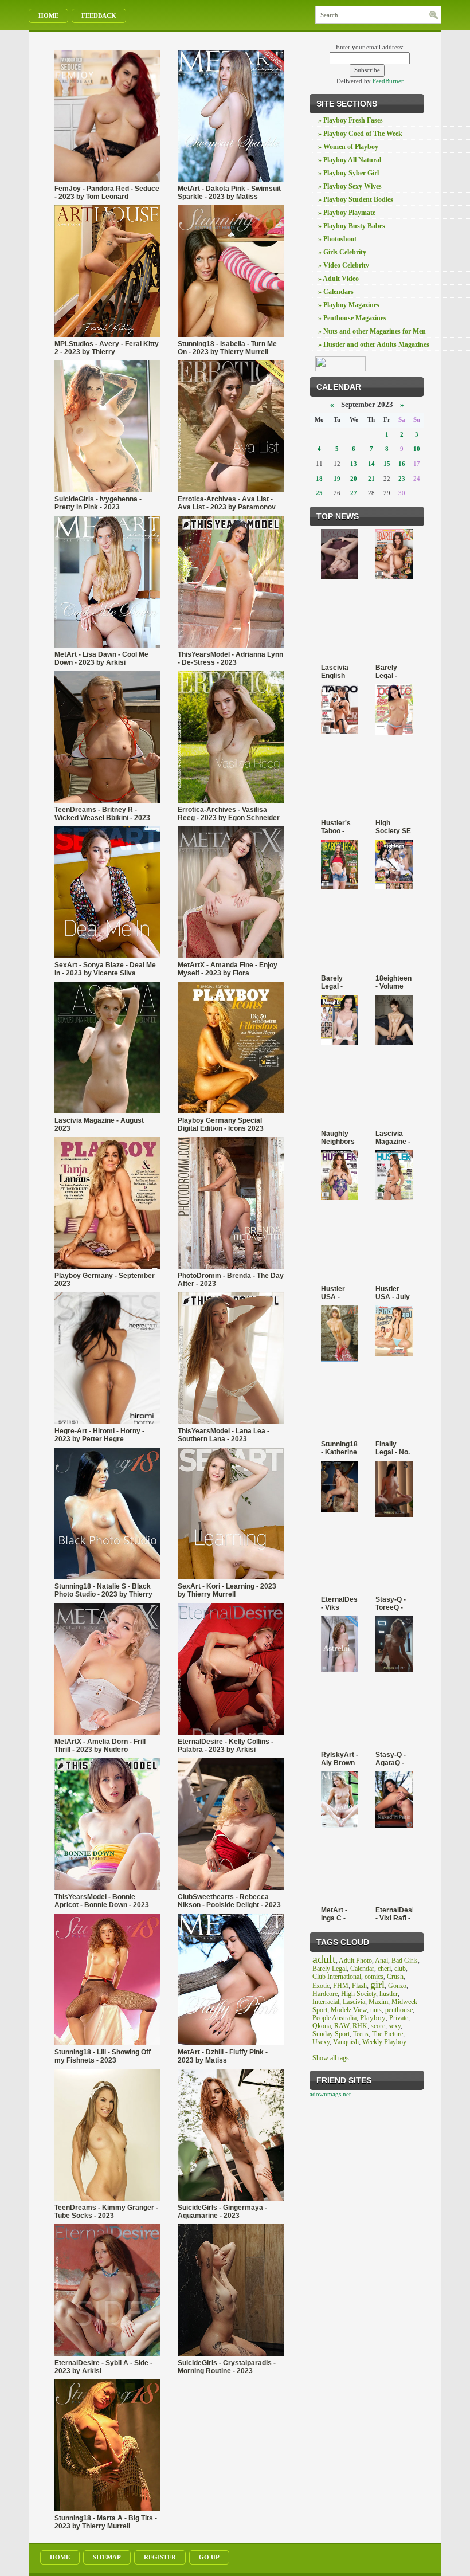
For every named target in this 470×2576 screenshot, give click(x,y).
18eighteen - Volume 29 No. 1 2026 (393, 982)
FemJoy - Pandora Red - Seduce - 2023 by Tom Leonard (107, 193)
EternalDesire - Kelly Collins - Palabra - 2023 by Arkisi (226, 1746)
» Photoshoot (337, 239)
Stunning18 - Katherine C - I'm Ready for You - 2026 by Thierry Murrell (339, 1448)
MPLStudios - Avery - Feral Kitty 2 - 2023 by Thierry (107, 348)
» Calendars (336, 292)
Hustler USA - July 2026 (393, 1293)
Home (48, 15)
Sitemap (107, 2557)
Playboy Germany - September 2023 (105, 1280)
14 (371, 464)
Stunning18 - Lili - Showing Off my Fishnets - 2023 (103, 2056)
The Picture (387, 2034)
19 (337, 479)
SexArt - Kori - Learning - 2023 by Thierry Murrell (227, 1590)
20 (354, 479)
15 (387, 464)
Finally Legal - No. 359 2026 (393, 1448)
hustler (389, 1994)
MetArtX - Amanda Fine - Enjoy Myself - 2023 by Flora (228, 969)
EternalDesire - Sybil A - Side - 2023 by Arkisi (103, 2367)
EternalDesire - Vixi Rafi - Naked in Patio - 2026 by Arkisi (394, 1914)
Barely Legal (330, 1969)
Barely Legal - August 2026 (387, 672)
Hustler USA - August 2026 (333, 1293)
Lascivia (354, 2002)
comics (374, 1977)
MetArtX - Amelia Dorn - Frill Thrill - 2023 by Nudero (100, 1746)
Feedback (99, 15)
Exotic (321, 1986)
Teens (361, 2034)
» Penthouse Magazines (352, 318)
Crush (395, 1977)
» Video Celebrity (344, 265)
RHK (360, 2026)
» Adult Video (338, 279)
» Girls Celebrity (342, 252)
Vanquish (346, 2042)
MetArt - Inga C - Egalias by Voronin (338, 1914)
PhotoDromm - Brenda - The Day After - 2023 (231, 1280)
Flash (359, 1986)
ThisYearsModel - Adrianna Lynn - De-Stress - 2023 (230, 658)
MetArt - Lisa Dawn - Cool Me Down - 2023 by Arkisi (101, 658)
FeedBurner (388, 81)
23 (402, 479)
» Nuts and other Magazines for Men (372, 331)
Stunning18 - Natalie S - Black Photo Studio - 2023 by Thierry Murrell (103, 1590)
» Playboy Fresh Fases (350, 120)
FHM (341, 1986)
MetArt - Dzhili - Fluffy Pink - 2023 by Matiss (223, 2056)
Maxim (378, 2002)
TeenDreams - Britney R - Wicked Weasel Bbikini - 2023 (102, 814)
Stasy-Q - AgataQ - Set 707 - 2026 (391, 1759)
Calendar (362, 1969)
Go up (209, 2557)
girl (377, 1985)
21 (371, 479)
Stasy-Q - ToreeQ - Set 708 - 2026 (391, 1603)
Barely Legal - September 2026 (339, 982)
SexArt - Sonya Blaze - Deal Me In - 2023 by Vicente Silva (105, 969)
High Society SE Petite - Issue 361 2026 (393, 827)
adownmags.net (330, 2094)
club (400, 1969)
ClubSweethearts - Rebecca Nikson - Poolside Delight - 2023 (229, 1901)
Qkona (322, 2026)
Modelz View (349, 2010)
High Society (359, 1994)
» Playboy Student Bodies (356, 199)
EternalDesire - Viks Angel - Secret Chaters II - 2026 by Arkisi (340, 1603)
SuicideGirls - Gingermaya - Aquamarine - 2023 (222, 2212)
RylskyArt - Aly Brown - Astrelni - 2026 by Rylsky (340, 1759)
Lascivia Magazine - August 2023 (99, 1124)
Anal (381, 1961)
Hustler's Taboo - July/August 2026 (340, 827)
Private (399, 2018)
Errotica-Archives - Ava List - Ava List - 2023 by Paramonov (227, 503)
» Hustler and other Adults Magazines (374, 344)
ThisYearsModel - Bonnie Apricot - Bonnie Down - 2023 (102, 1901)
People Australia (334, 2018)
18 (319, 479)
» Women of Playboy (348, 147)
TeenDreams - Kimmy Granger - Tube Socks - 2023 (106, 2212)
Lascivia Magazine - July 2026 (393, 1138)
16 (402, 464)
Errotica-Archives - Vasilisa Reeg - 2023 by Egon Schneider (229, 814)
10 (417, 449)
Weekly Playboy (384, 2042)
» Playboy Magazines (349, 305)
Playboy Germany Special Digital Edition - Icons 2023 (221, 1124)
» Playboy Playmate (347, 213)
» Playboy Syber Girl (348, 173)
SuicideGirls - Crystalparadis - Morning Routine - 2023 (227, 2367)
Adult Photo (355, 1961)
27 (354, 493)
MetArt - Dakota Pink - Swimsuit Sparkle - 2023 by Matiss (229, 193)
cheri (384, 1969)
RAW (342, 2026)
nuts (376, 2010)
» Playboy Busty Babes (352, 226)
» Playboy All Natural (350, 160)
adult (324, 1959)
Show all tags (331, 2058)
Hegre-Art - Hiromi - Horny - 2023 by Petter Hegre (99, 1435)
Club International (337, 1977)
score (378, 2026)
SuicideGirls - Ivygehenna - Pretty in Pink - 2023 (98, 503)
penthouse (399, 2010)
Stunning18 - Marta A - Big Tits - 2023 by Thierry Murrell (106, 2522)
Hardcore (325, 1994)
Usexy (321, 2042)
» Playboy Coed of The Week (360, 134)
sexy (395, 2026)
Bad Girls (405, 1961)
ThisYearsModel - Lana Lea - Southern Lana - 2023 (224, 1435)
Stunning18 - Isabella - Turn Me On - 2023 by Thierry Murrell (227, 348)
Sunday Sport (331, 2034)
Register (160, 2557)
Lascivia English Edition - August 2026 (335, 672)
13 (354, 464)
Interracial (326, 2002)
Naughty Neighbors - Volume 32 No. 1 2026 (338, 1138)
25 (319, 493)
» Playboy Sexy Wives (350, 186)
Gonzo (397, 1986)
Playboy (373, 2018)
